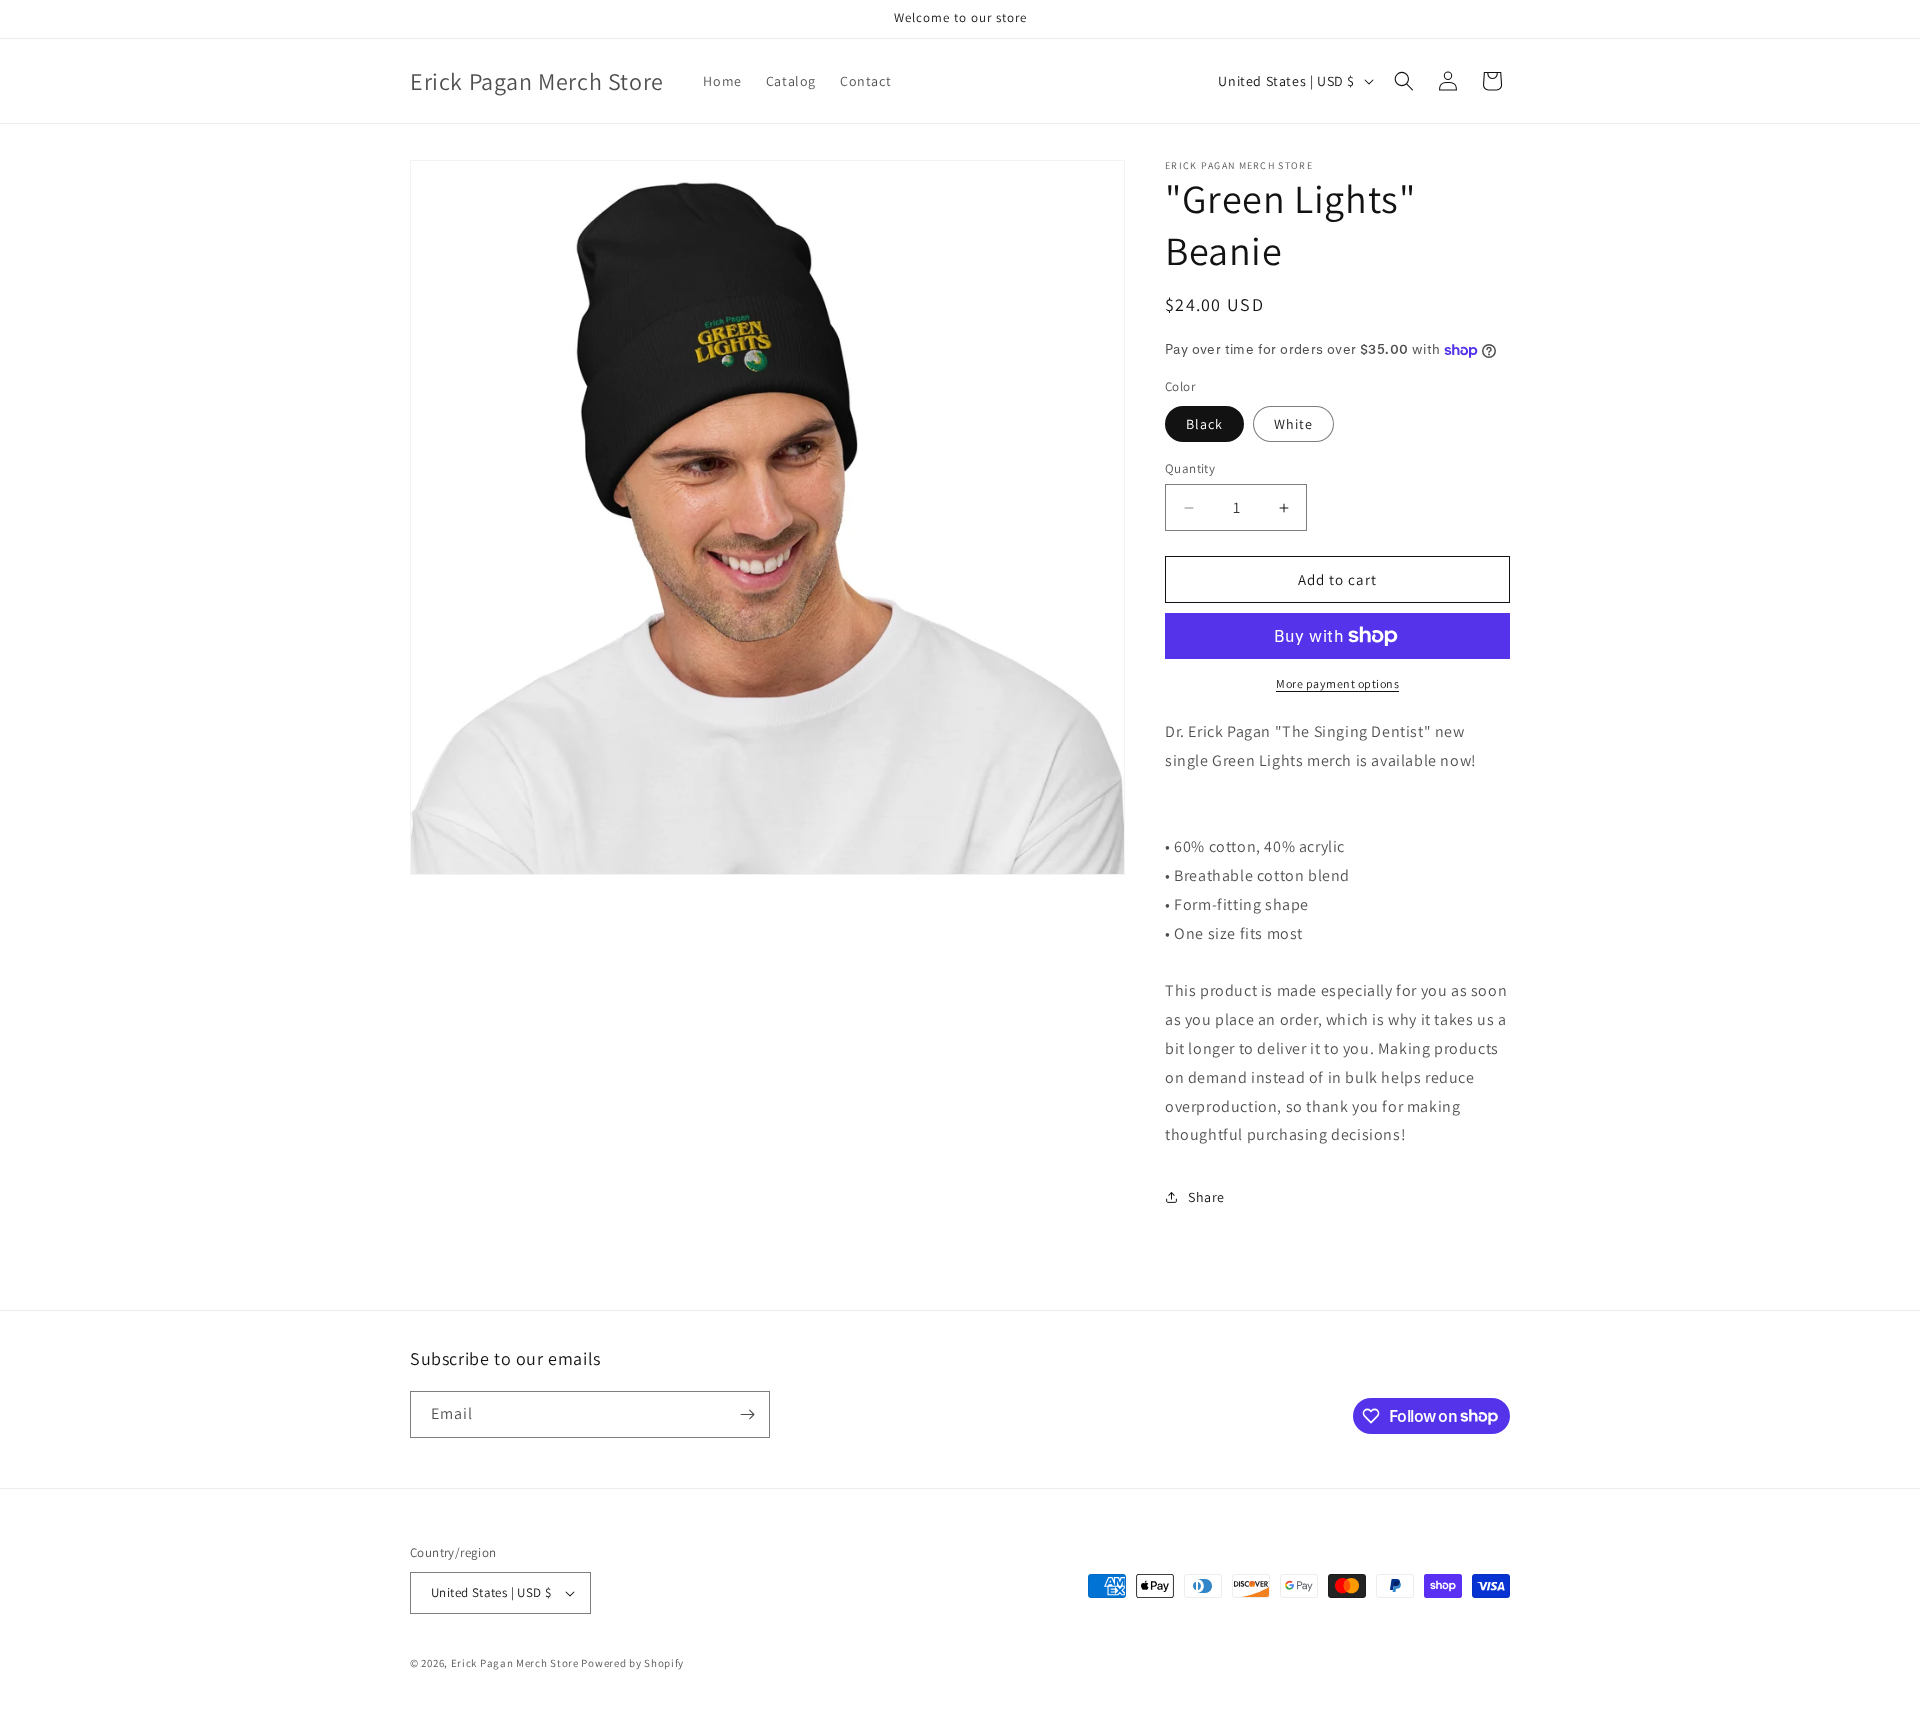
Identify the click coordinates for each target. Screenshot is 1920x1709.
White (1293, 424)
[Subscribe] (747, 1414)
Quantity (1190, 468)
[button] (1404, 81)
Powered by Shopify (632, 1663)
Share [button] (1206, 1197)
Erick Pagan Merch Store (515, 1663)
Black (1204, 424)
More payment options (1337, 683)
